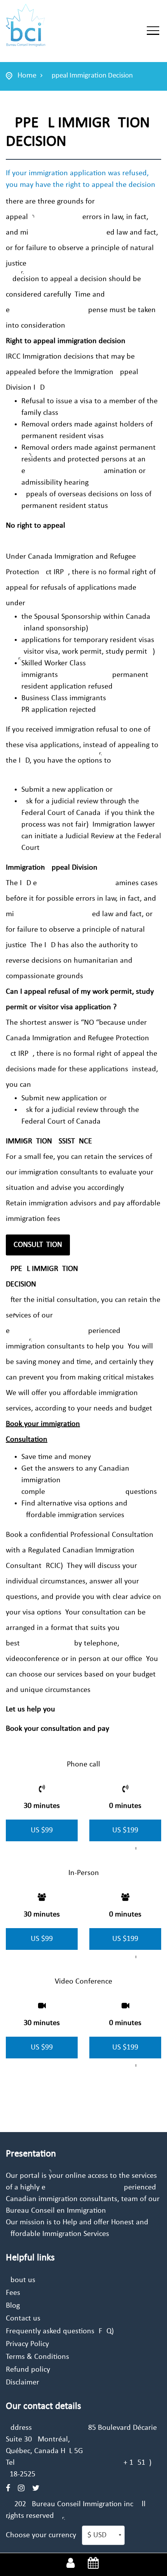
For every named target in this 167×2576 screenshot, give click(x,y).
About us (21, 2280)
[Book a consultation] (93, 2564)
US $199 (125, 1830)
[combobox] (103, 2535)
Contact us (23, 2319)
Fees (13, 2293)
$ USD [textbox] (97, 2535)
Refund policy (28, 2370)
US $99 (42, 1830)
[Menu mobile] (153, 32)
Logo (48, 26)
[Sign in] (70, 2564)
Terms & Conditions (37, 2357)
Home (27, 76)
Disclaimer (23, 2383)
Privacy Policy (27, 2344)
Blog (13, 2306)
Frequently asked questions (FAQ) (60, 2331)
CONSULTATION (38, 1245)
